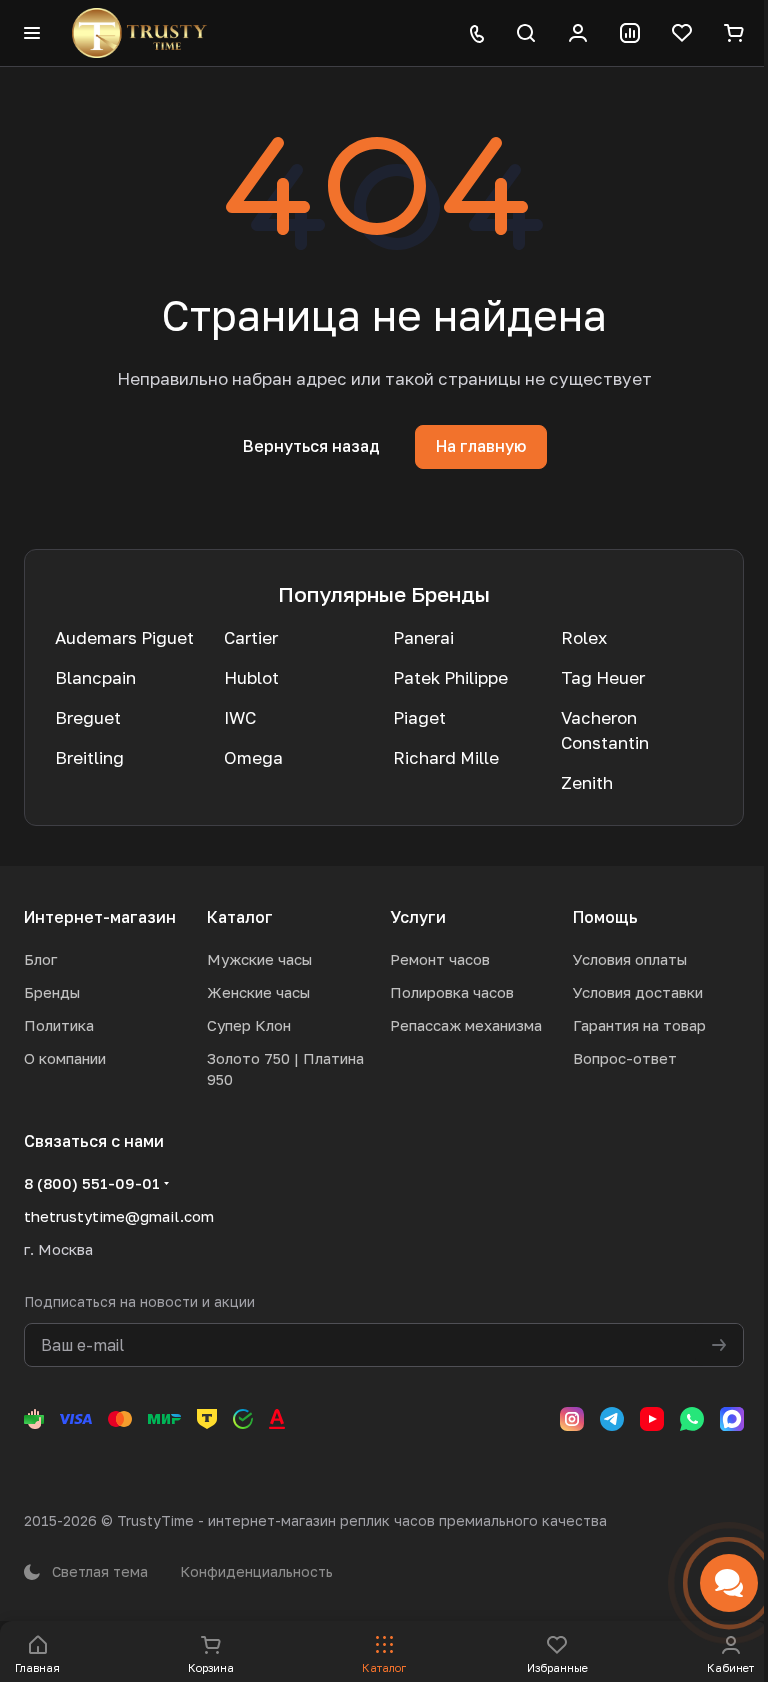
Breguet (88, 717)
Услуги (418, 917)
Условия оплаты (630, 959)
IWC (240, 717)
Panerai (423, 637)
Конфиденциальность (256, 1571)
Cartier (251, 637)
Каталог (240, 917)
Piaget (419, 717)
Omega (253, 757)
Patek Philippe (450, 677)
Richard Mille (446, 757)
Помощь (605, 917)
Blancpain (95, 677)
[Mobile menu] (32, 33)
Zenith (587, 782)
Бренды (52, 992)
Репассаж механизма (466, 1025)
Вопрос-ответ (625, 1058)
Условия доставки (638, 992)
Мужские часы (259, 959)
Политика (59, 1025)
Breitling (89, 757)
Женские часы (258, 992)
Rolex (584, 637)
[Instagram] (572, 1419)
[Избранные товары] (682, 33)
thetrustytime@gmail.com (119, 1216)
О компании (65, 1058)
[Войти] (578, 33)
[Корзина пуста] (734, 33)
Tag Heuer (603, 677)
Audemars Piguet (124, 637)
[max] (732, 1419)
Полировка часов (452, 992)
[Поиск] (526, 33)
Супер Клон (249, 1025)
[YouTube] (652, 1419)
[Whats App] (692, 1419)
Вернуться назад (311, 446)
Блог (40, 959)
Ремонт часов (440, 959)
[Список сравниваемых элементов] (630, 33)
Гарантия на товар (639, 1025)
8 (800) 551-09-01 (92, 1183)
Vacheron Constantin (605, 730)
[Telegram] (612, 1419)
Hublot (251, 677)
